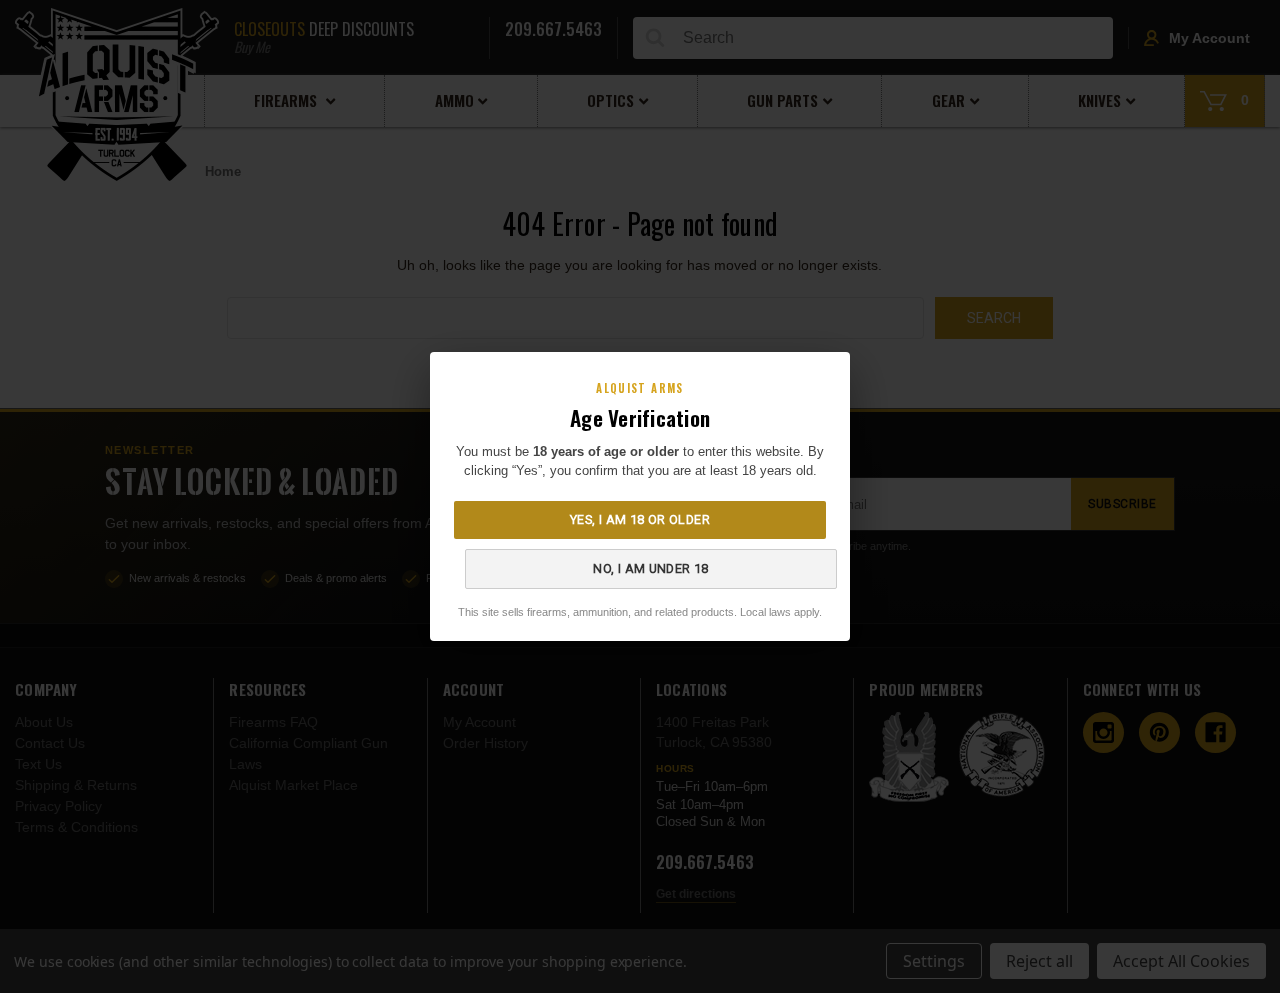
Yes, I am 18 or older (640, 519)
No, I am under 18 (650, 568)
